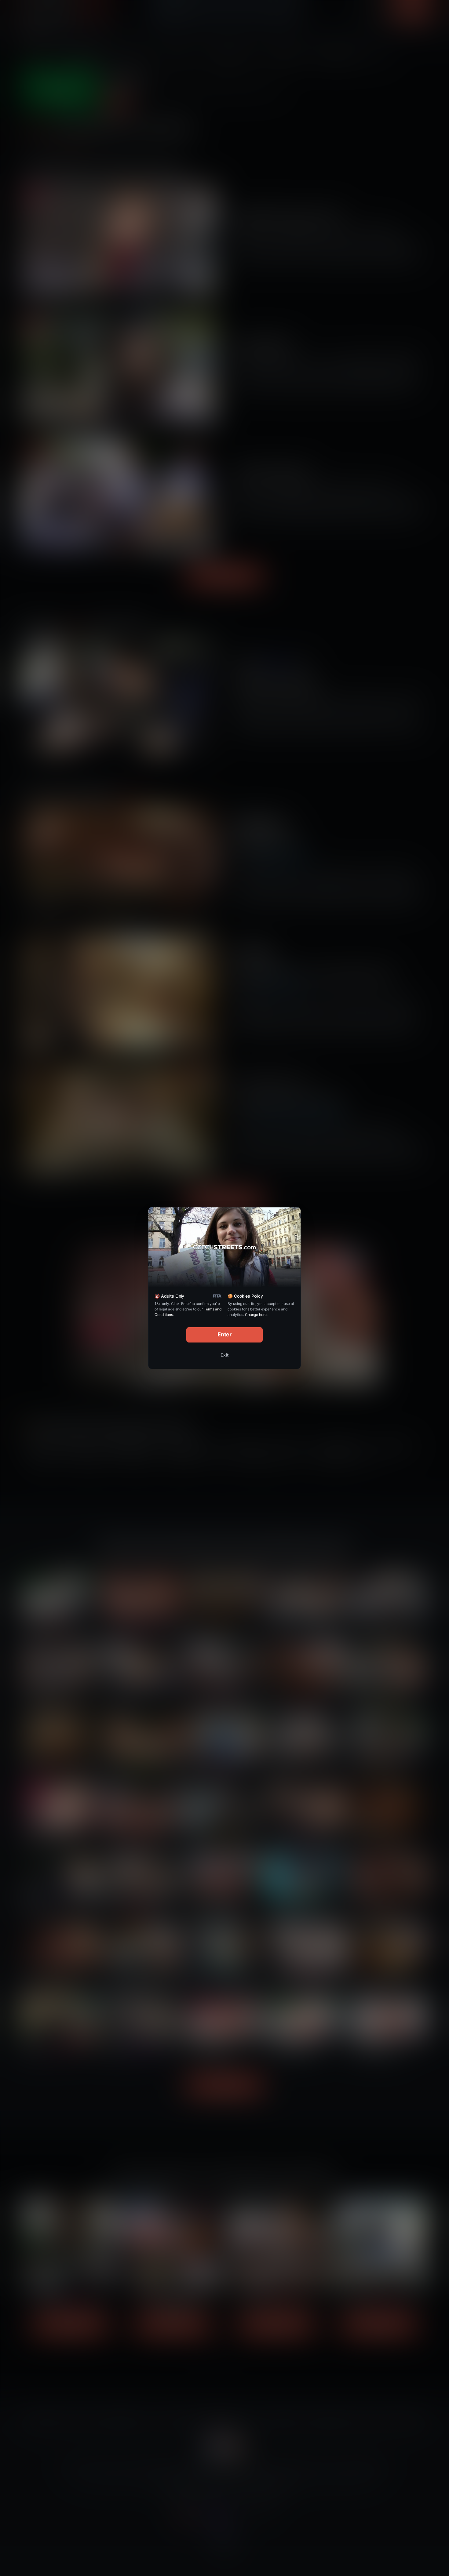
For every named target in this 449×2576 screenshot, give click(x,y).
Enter (225, 1334)
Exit (224, 1355)
